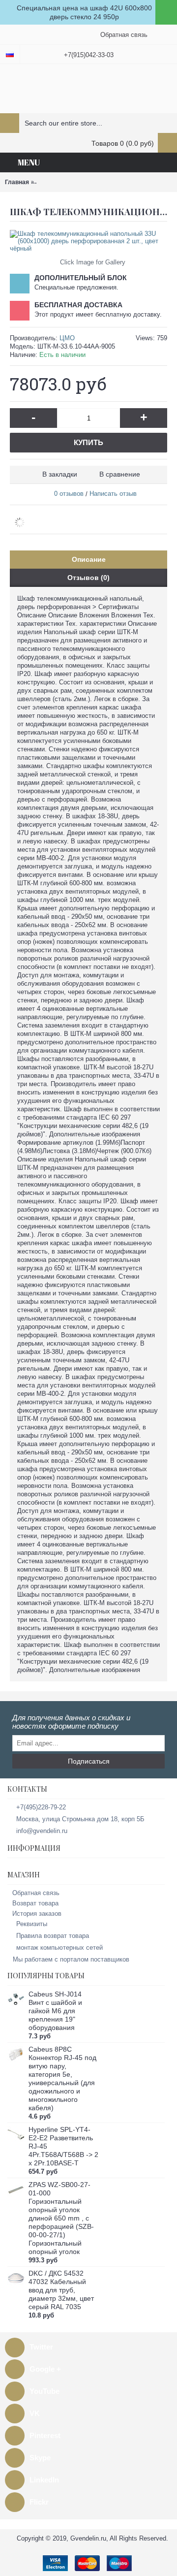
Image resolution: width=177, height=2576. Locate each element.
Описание (89, 559)
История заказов (37, 1914)
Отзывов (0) (88, 578)
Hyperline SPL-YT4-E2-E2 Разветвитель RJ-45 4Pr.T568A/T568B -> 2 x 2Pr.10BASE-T (63, 2146)
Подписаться (89, 1761)
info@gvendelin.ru (42, 1831)
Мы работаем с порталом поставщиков (71, 1959)
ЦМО (67, 338)
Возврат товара (35, 1903)
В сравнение (120, 474)
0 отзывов (69, 494)
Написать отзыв (113, 494)
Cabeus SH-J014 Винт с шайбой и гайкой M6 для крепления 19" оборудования (55, 2011)
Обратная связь (36, 1893)
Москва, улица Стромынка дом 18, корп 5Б (80, 1819)
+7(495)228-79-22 (41, 1807)
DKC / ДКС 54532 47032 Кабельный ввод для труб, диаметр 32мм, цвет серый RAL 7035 (61, 2290)
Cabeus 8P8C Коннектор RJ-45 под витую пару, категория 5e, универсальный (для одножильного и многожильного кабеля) (62, 2078)
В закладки (60, 474)
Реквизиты (32, 1924)
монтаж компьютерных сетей (59, 1948)
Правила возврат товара (53, 1936)
